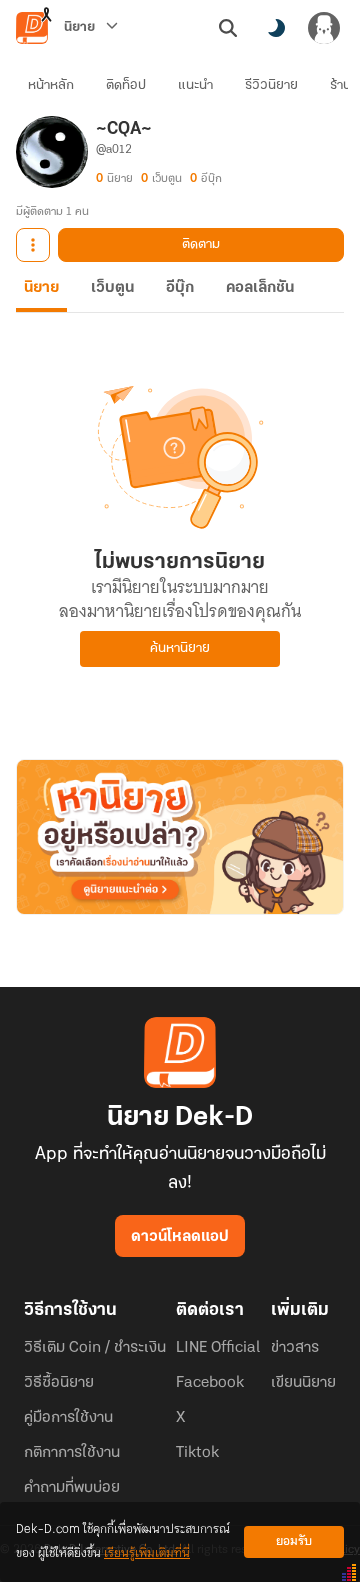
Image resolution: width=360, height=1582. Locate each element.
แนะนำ (195, 85)
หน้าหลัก (51, 85)
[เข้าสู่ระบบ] (324, 28)
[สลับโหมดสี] (276, 28)
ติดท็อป (126, 85)
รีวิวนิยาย (271, 85)
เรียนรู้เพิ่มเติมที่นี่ (147, 1553)
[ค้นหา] (228, 28)
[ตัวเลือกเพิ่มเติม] (33, 245)
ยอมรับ (294, 1541)
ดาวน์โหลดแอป (180, 1237)
